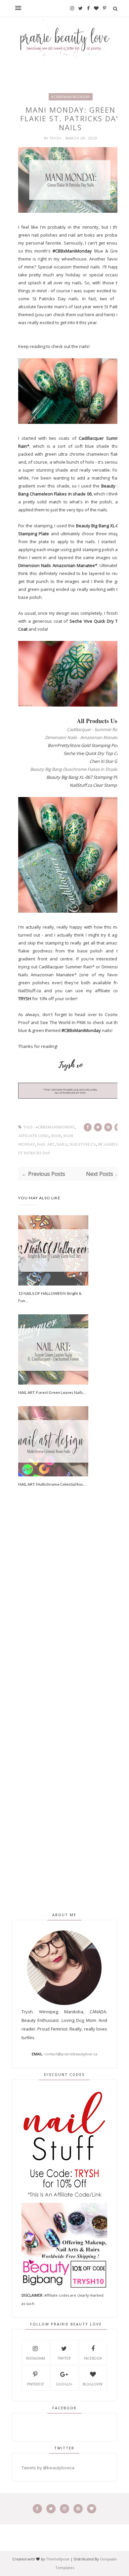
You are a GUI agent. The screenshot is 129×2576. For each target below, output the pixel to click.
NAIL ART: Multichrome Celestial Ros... (52, 1484)
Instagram (35, 2358)
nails (62, 1145)
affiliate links (34, 1136)
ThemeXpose (58, 2559)
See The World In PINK (63, 1022)
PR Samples (109, 1145)
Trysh (56, 138)
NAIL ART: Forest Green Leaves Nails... (52, 1392)
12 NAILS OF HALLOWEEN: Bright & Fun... (50, 1297)
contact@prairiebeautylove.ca (71, 2054)
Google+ (64, 2384)
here (89, 315)
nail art (46, 1145)
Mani (56, 1136)
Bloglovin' (93, 2384)
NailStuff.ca (30, 991)
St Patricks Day (34, 1153)
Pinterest (35, 2384)
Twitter (64, 2358)
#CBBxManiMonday (71, 97)
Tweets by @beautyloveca (48, 2468)
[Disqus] (71, 1615)
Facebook (93, 2358)
